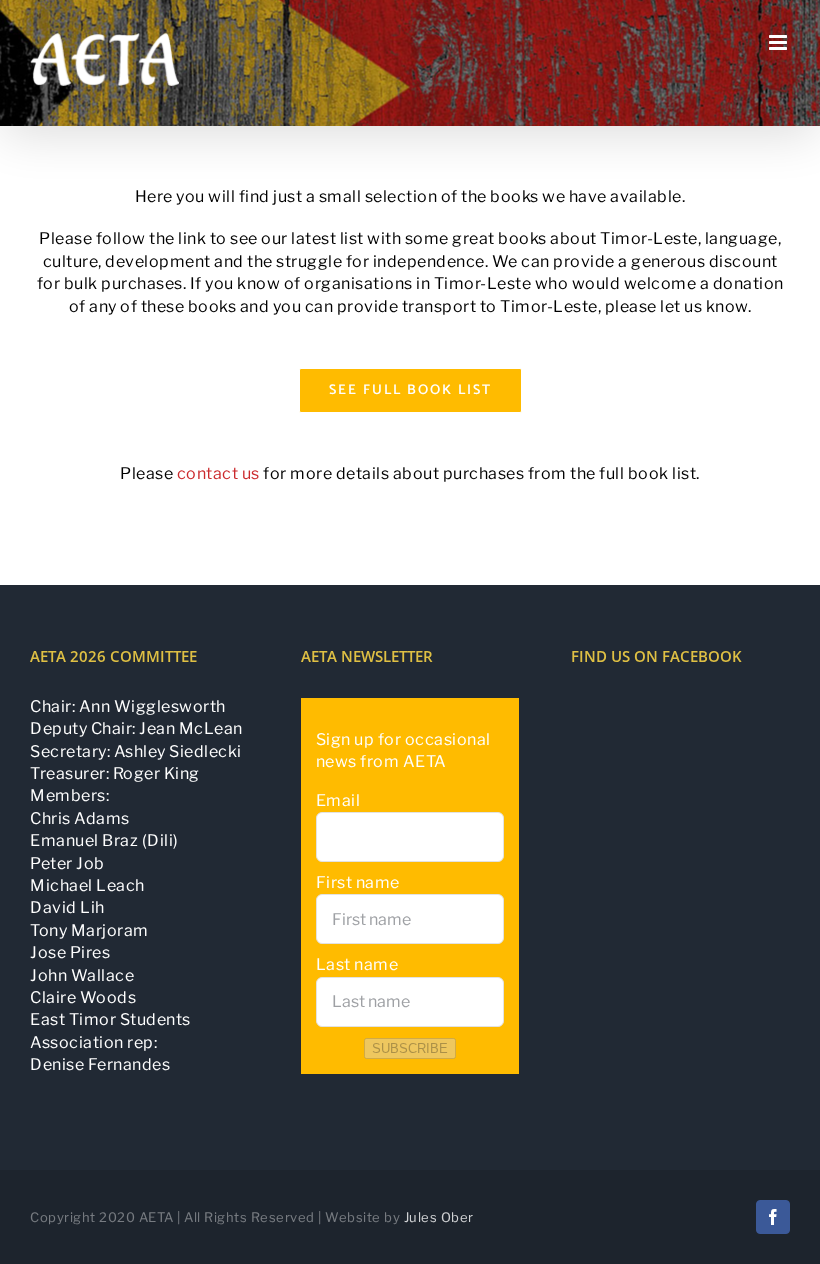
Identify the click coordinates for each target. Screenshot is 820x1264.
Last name (357, 964)
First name (358, 882)
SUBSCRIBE (410, 1048)
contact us (218, 473)
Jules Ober (439, 1217)
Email (338, 800)
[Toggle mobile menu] (780, 42)
